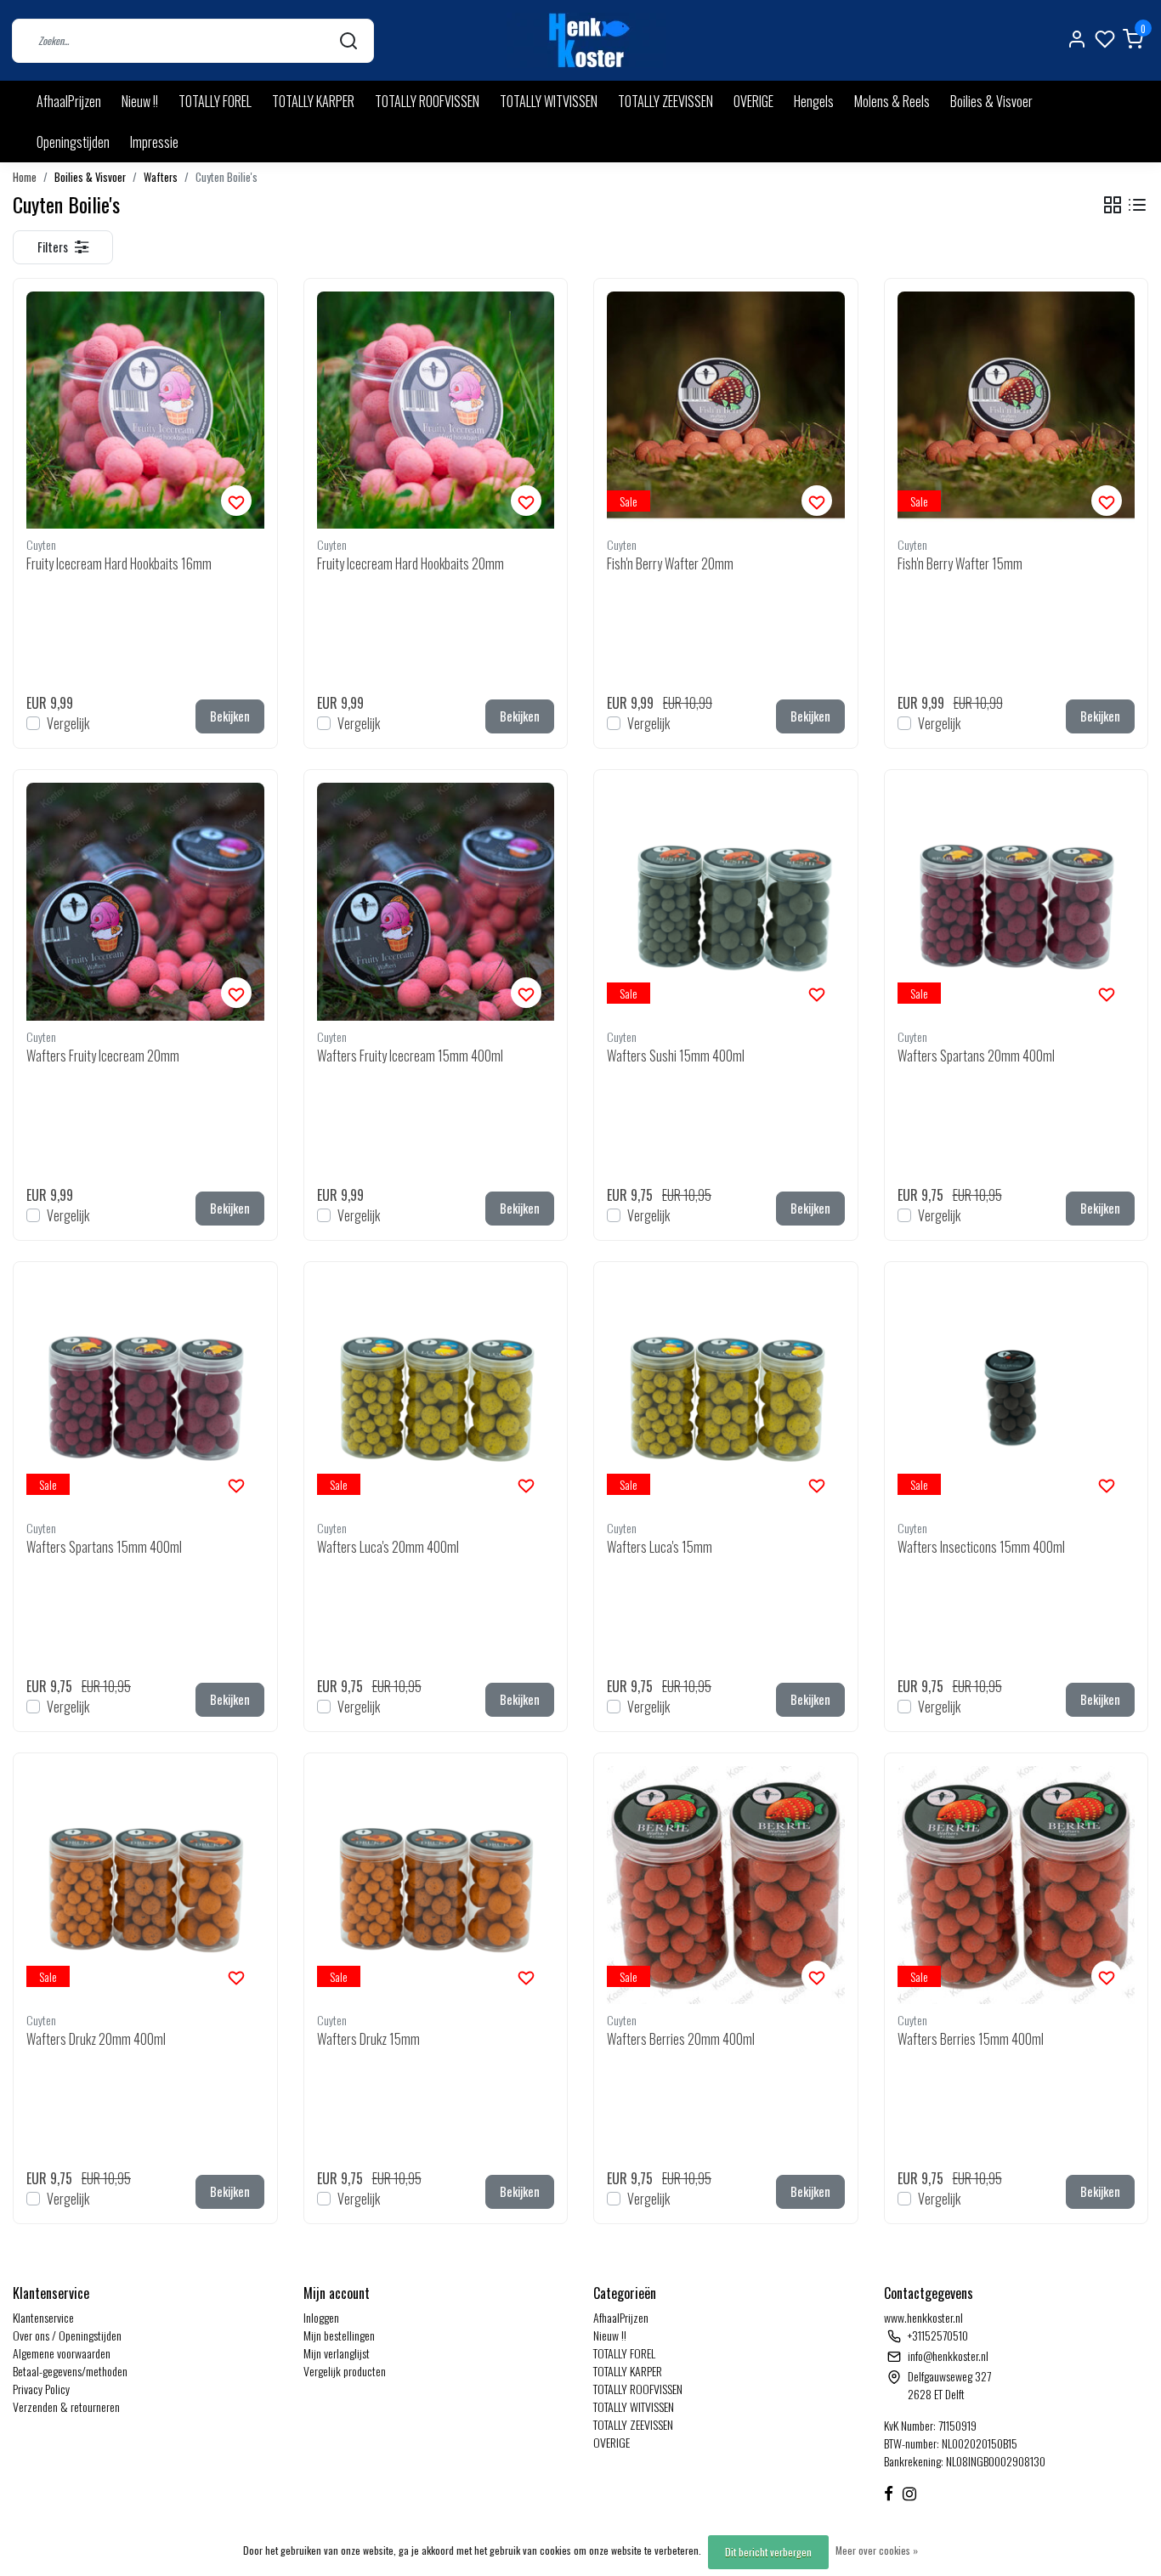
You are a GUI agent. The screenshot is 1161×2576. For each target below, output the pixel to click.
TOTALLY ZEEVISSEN (665, 101)
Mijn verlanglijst (337, 2353)
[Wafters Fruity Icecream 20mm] (145, 902)
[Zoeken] (348, 40)
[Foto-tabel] (1113, 205)
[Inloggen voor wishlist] (236, 501)
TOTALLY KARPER (313, 101)
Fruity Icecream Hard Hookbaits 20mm (411, 563)
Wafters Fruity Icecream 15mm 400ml (410, 1056)
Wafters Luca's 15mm (660, 1547)
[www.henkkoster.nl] (586, 40)
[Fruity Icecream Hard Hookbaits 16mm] (145, 410)
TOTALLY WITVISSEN (549, 101)
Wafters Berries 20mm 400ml (681, 2039)
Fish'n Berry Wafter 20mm (670, 563)
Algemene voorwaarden (62, 2353)
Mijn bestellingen (339, 2335)
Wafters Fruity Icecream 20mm (103, 1056)
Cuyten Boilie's (227, 177)
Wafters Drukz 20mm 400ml (96, 2039)
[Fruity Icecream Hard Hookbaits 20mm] (436, 410)
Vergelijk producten (345, 2371)
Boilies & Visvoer (991, 101)
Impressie (154, 142)
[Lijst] (1137, 205)
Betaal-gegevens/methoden (70, 2371)
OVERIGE (753, 101)
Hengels (814, 101)
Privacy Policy (41, 2389)
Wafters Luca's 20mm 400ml (388, 1547)
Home (25, 177)
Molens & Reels (892, 101)
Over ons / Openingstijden (67, 2335)
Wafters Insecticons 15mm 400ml (981, 1547)
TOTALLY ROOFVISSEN (427, 101)
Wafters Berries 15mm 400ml (971, 2039)
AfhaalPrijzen (69, 101)
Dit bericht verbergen (768, 2552)
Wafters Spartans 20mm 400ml (976, 1056)
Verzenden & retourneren (66, 2406)
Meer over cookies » (877, 2550)
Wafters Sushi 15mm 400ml (676, 1056)
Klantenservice (43, 2317)
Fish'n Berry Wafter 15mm (960, 563)
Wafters (161, 177)
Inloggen (321, 2317)
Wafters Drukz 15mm (368, 2039)
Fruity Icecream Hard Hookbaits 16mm (119, 563)
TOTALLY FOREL (215, 101)
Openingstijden (73, 142)
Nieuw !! (140, 101)
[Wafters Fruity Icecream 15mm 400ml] (436, 902)
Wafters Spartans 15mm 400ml (104, 1547)
